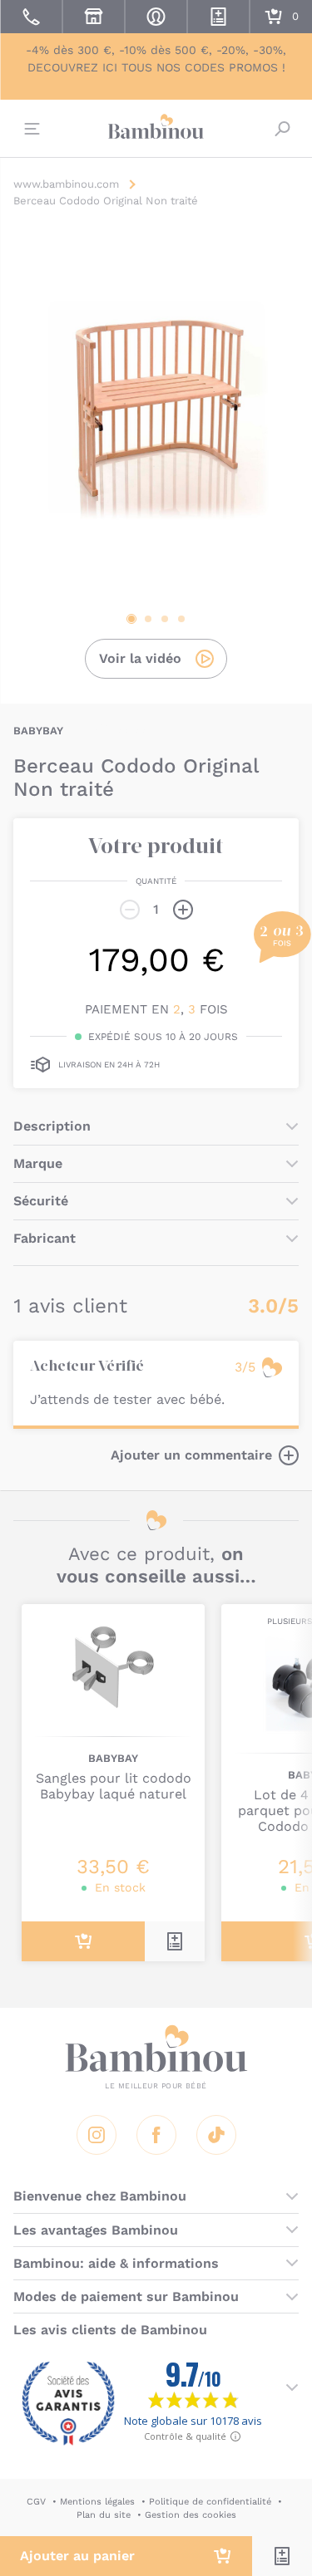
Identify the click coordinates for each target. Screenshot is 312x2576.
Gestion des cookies (191, 2515)
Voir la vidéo (140, 658)
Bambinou (156, 126)
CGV (36, 2502)
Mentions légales (97, 2502)
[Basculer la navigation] (30, 129)
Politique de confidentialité (210, 2502)
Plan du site (104, 2515)
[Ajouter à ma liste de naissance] (282, 2556)
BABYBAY (38, 731)
